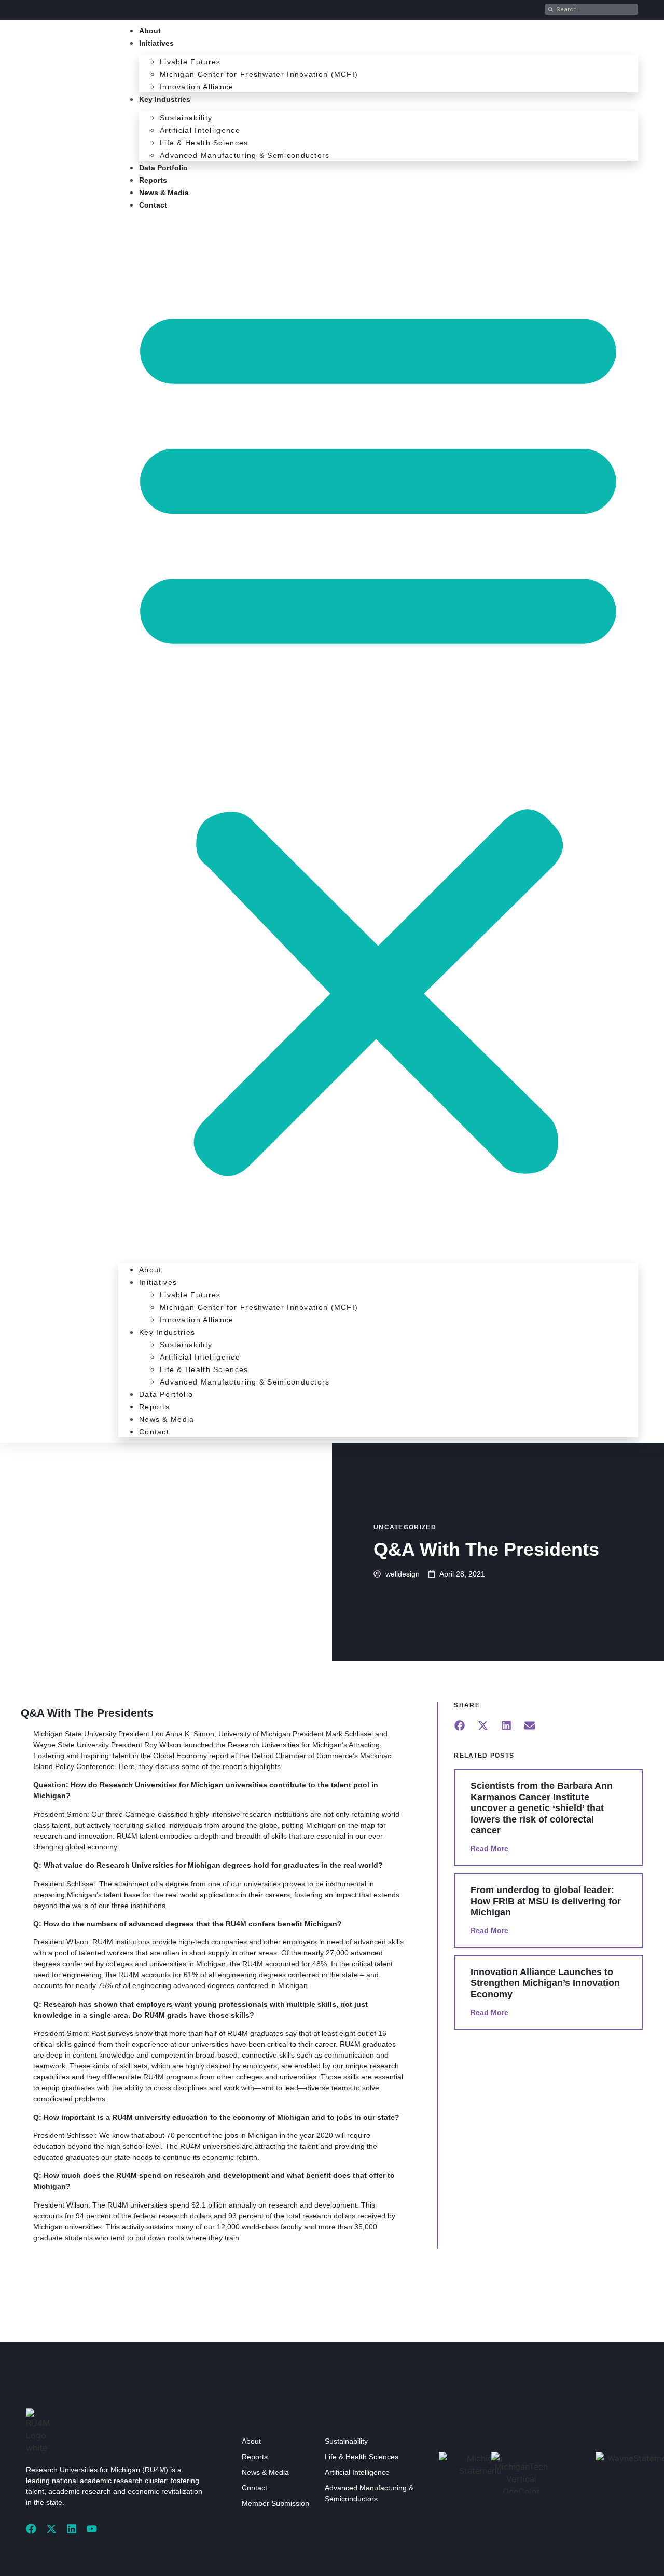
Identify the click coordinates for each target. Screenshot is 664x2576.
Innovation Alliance (197, 87)
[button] (378, 734)
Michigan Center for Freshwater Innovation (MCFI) (259, 74)
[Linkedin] (72, 2529)
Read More (489, 1848)
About (150, 31)
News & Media (164, 193)
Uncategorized (405, 1527)
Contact (153, 205)
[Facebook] (31, 2529)
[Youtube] (92, 2529)
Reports (153, 180)
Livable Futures (190, 62)
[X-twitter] (51, 2529)
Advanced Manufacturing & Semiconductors (245, 155)
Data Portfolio (163, 168)
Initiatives (156, 43)
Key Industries (165, 99)
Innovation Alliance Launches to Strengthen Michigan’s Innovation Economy (545, 1983)
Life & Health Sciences (204, 143)
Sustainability (186, 118)
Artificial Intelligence (200, 130)
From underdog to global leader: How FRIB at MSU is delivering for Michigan (546, 1901)
